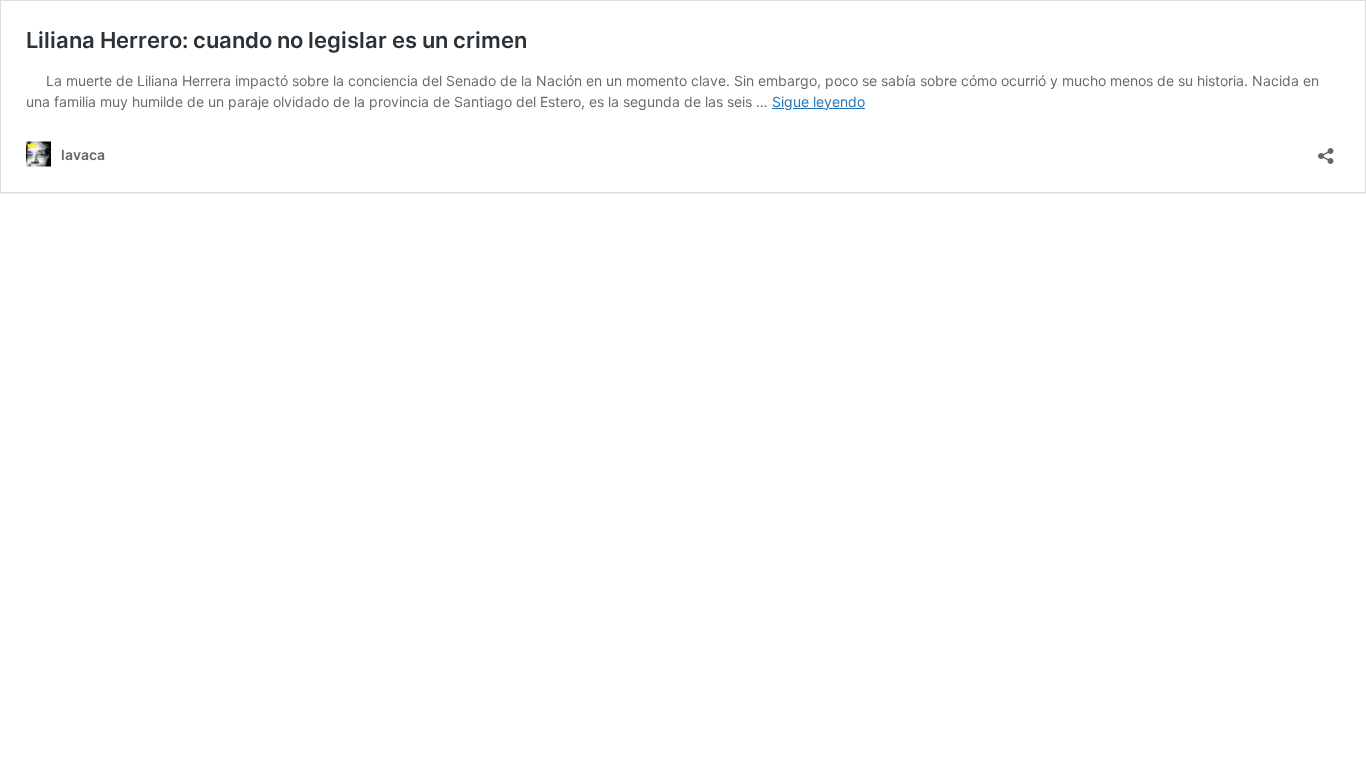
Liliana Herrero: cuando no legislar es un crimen (276, 40)
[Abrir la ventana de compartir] (1326, 149)
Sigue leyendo (818, 101)
